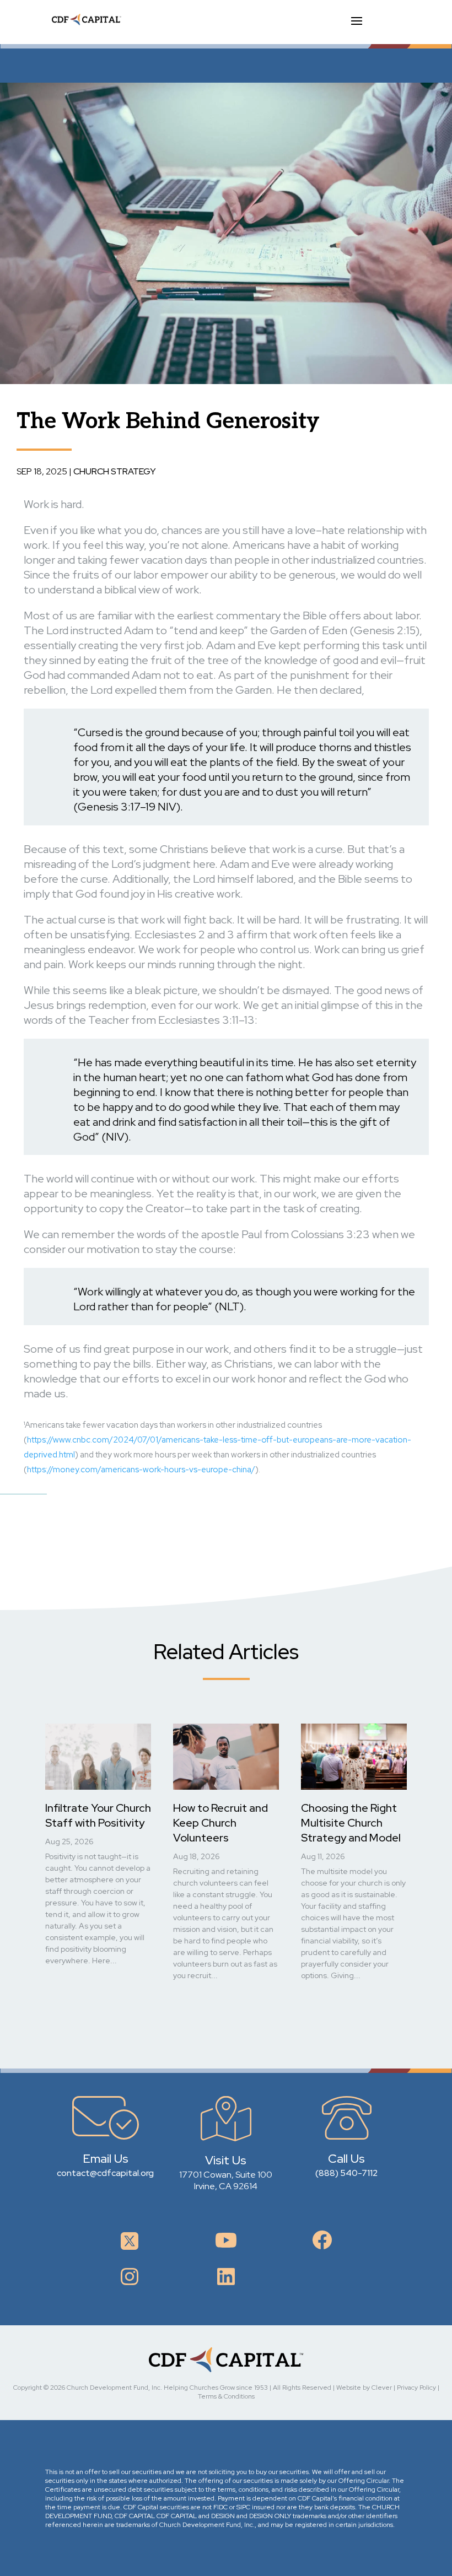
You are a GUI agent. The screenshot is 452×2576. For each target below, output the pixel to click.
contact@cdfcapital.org (105, 2173)
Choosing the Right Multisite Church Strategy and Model (351, 1823)
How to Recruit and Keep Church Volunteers (220, 1823)
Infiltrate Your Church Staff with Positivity (98, 1815)
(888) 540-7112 (346, 2173)
